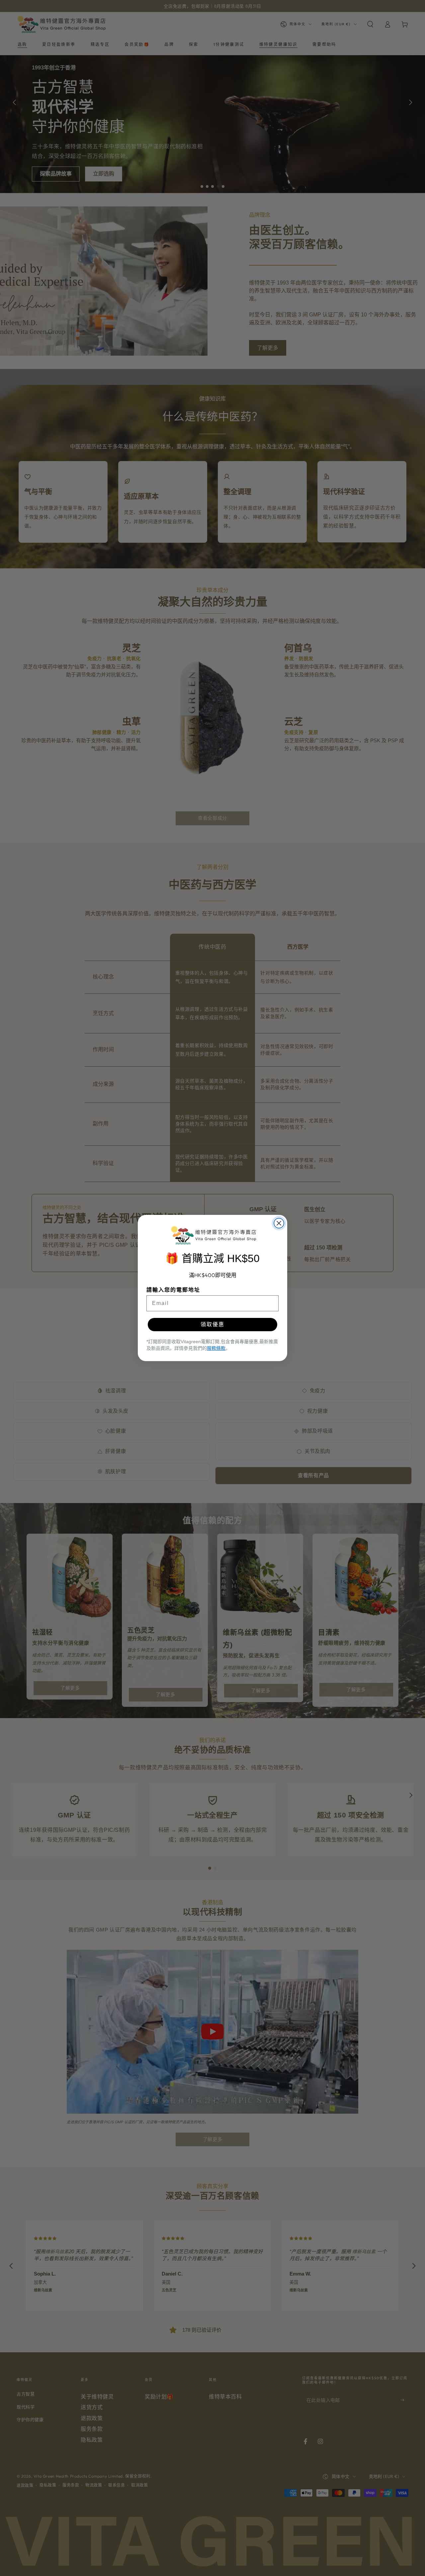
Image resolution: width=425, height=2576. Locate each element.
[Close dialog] (279, 1223)
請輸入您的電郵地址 (173, 1290)
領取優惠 (212, 1324)
